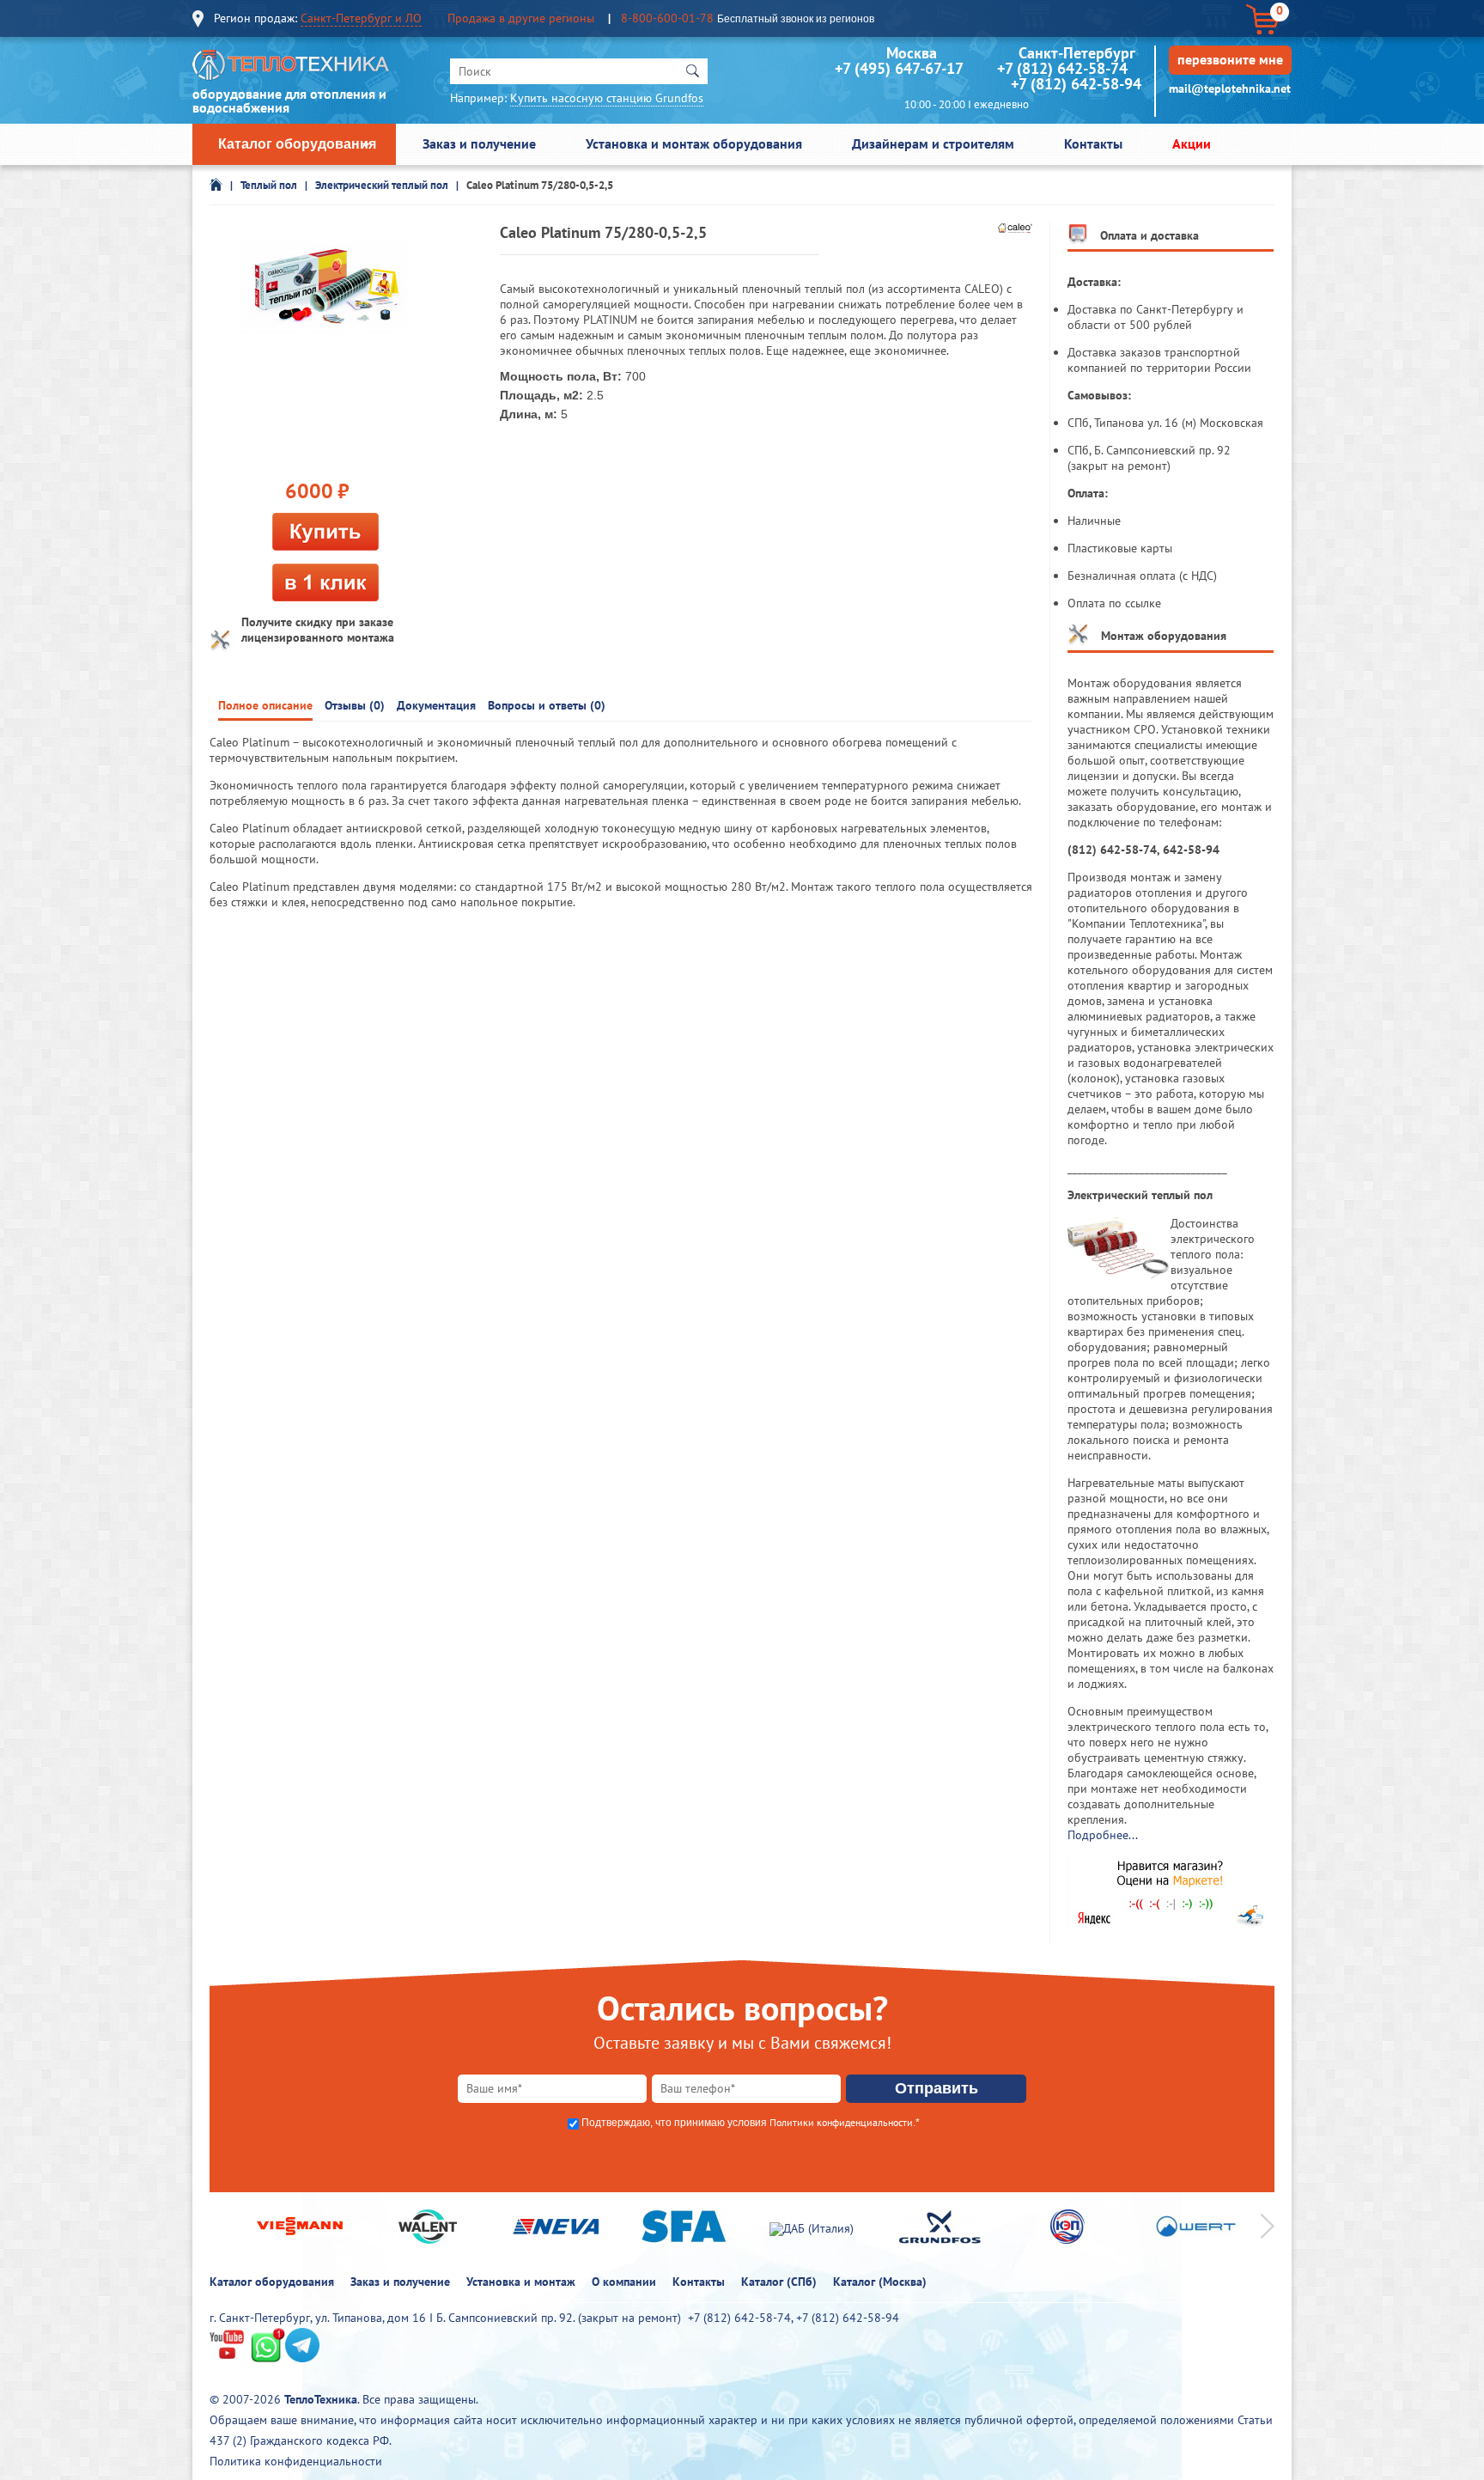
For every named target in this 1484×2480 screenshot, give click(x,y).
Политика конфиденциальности (296, 2461)
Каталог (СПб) (779, 2282)
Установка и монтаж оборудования (694, 143)
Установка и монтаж (521, 2282)
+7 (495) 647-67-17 (899, 68)
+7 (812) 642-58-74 (1062, 68)
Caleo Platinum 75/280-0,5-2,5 (540, 185)
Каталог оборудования (297, 144)
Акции (1192, 143)
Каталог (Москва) (880, 2282)
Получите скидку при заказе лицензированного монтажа (318, 630)
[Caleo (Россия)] (1015, 229)
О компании (624, 2282)
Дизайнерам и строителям (933, 143)
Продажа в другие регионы (521, 18)
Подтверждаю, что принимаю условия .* (751, 2123)
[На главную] (291, 69)
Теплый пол (269, 185)
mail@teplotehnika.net (1230, 88)
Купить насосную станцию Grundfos (607, 98)
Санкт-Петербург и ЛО (361, 18)
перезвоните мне (1230, 59)
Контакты (1093, 143)
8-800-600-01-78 (667, 18)
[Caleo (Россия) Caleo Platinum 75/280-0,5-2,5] (325, 288)
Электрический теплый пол (382, 185)
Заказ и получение (479, 143)
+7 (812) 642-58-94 (1076, 84)
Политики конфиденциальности (841, 2122)
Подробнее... (1103, 1835)
